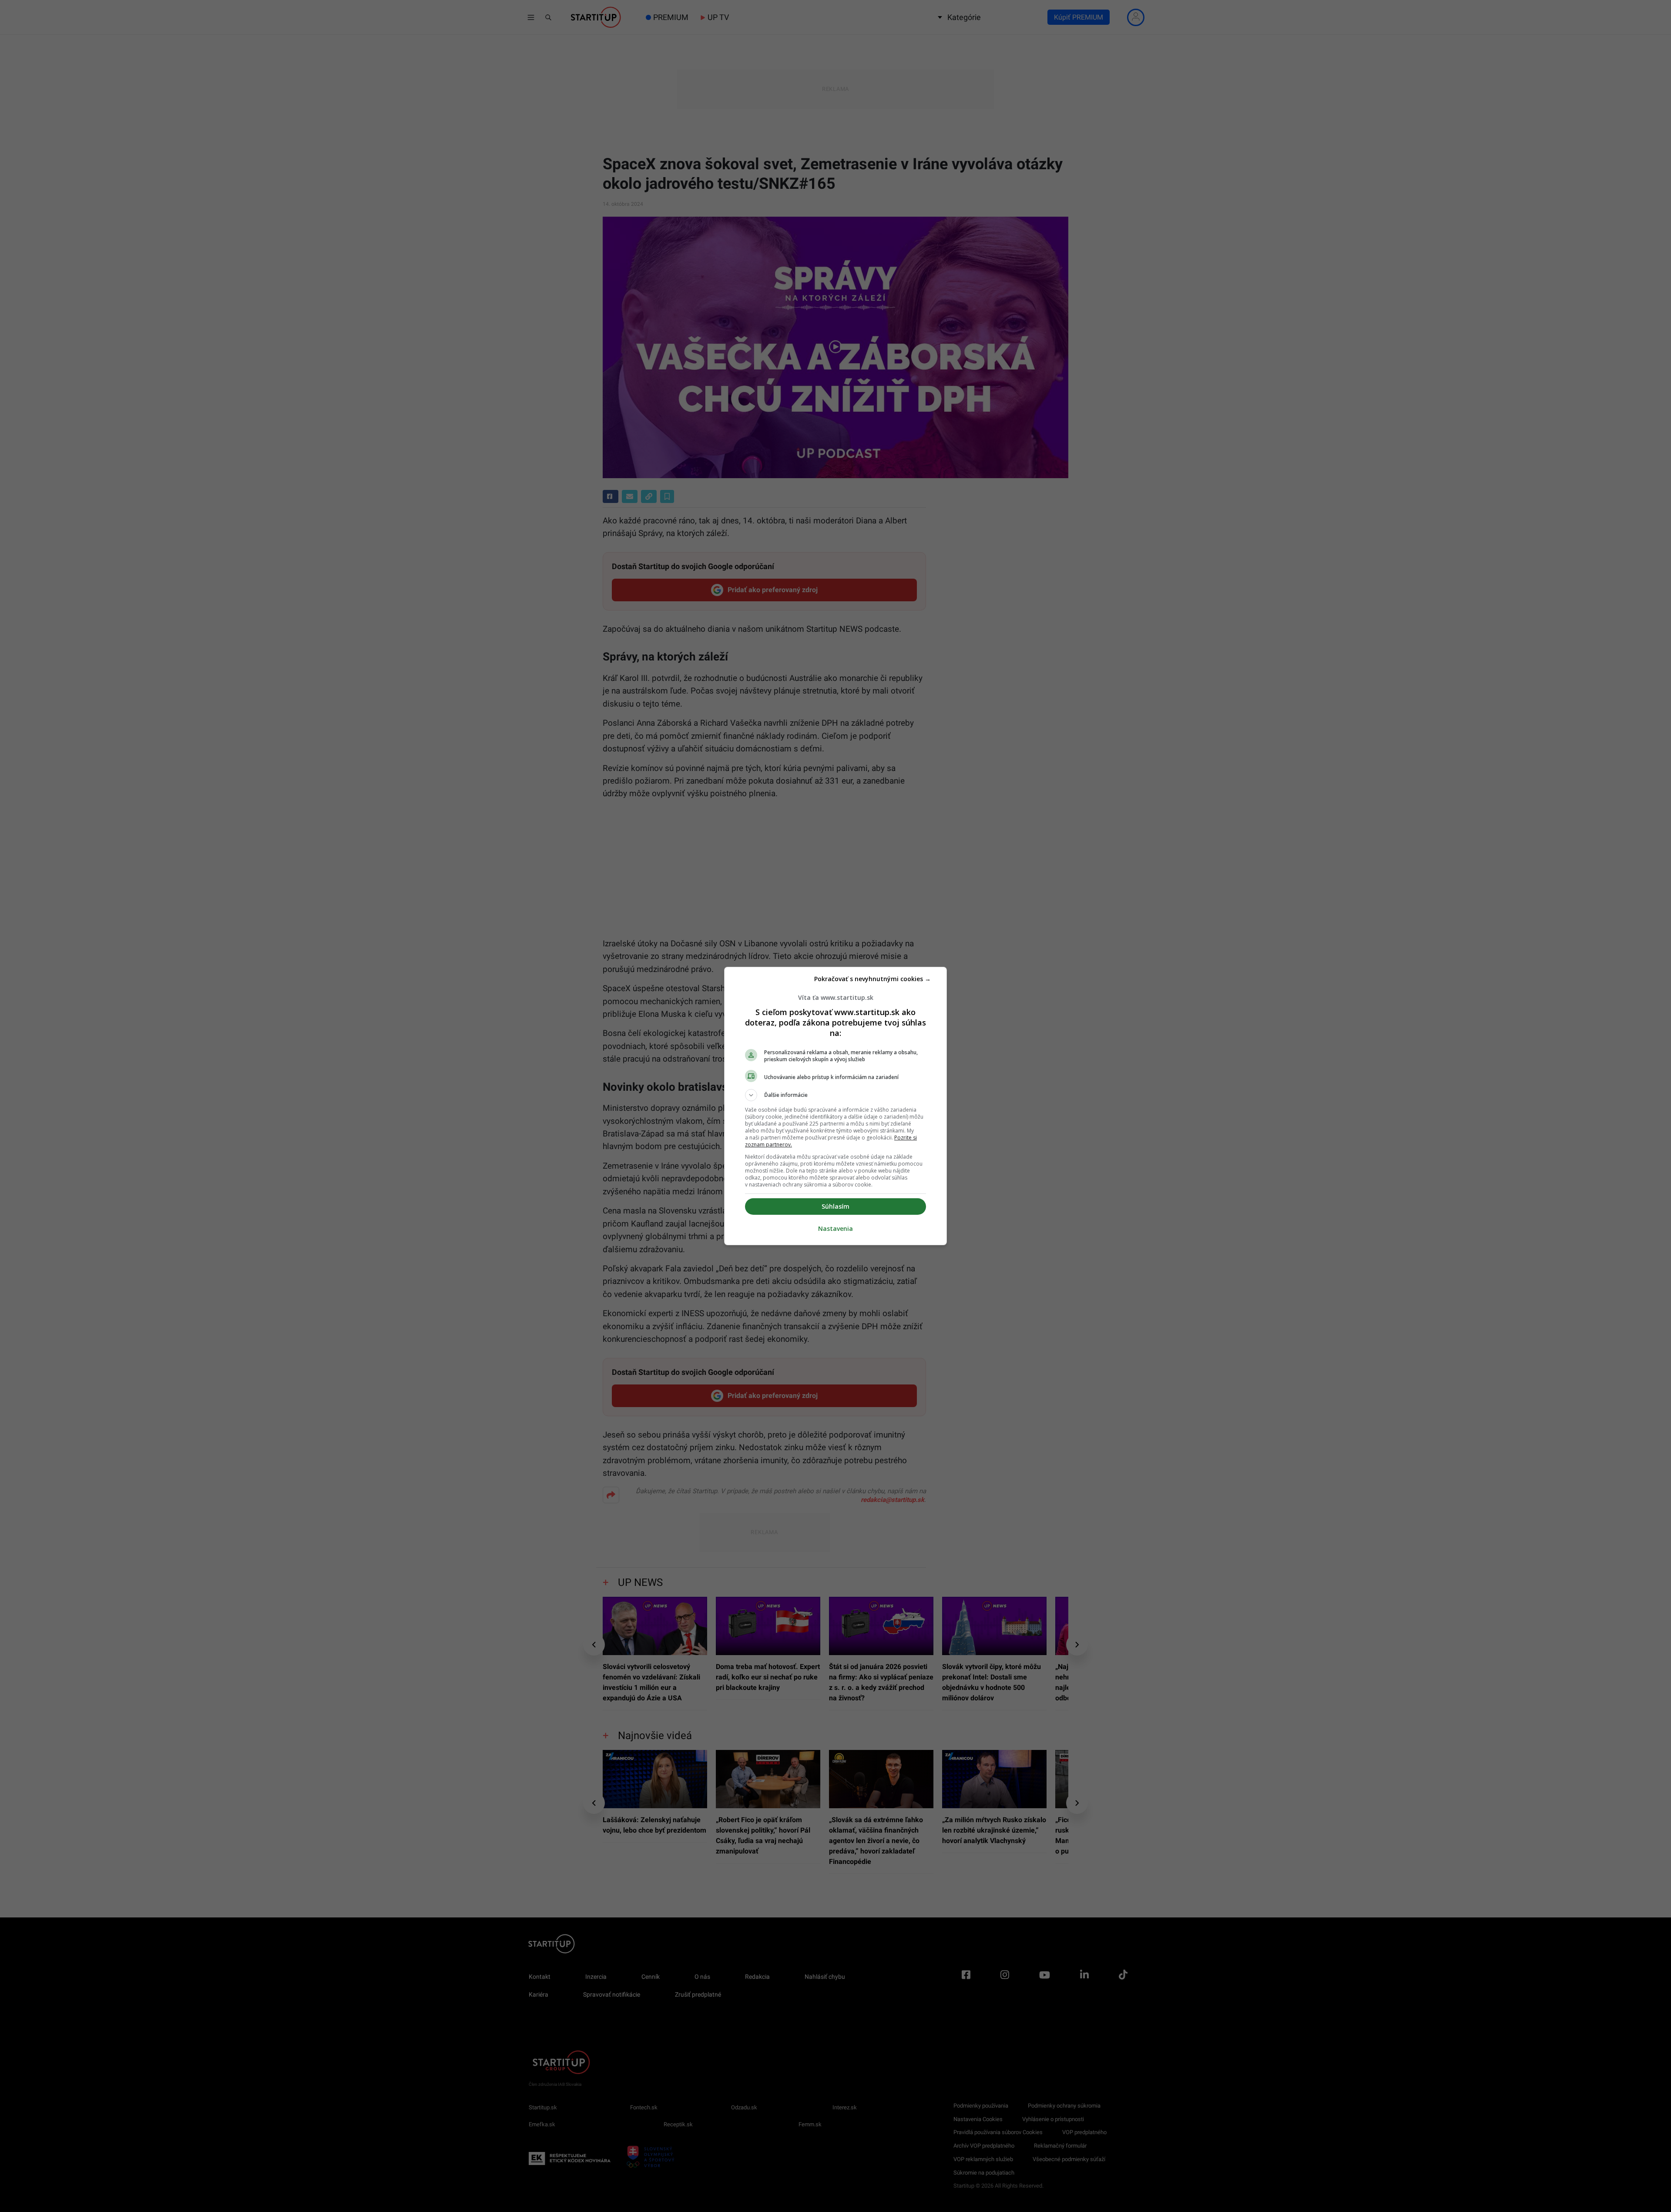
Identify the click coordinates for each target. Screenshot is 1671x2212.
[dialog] (835, 1106)
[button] (835, 1095)
